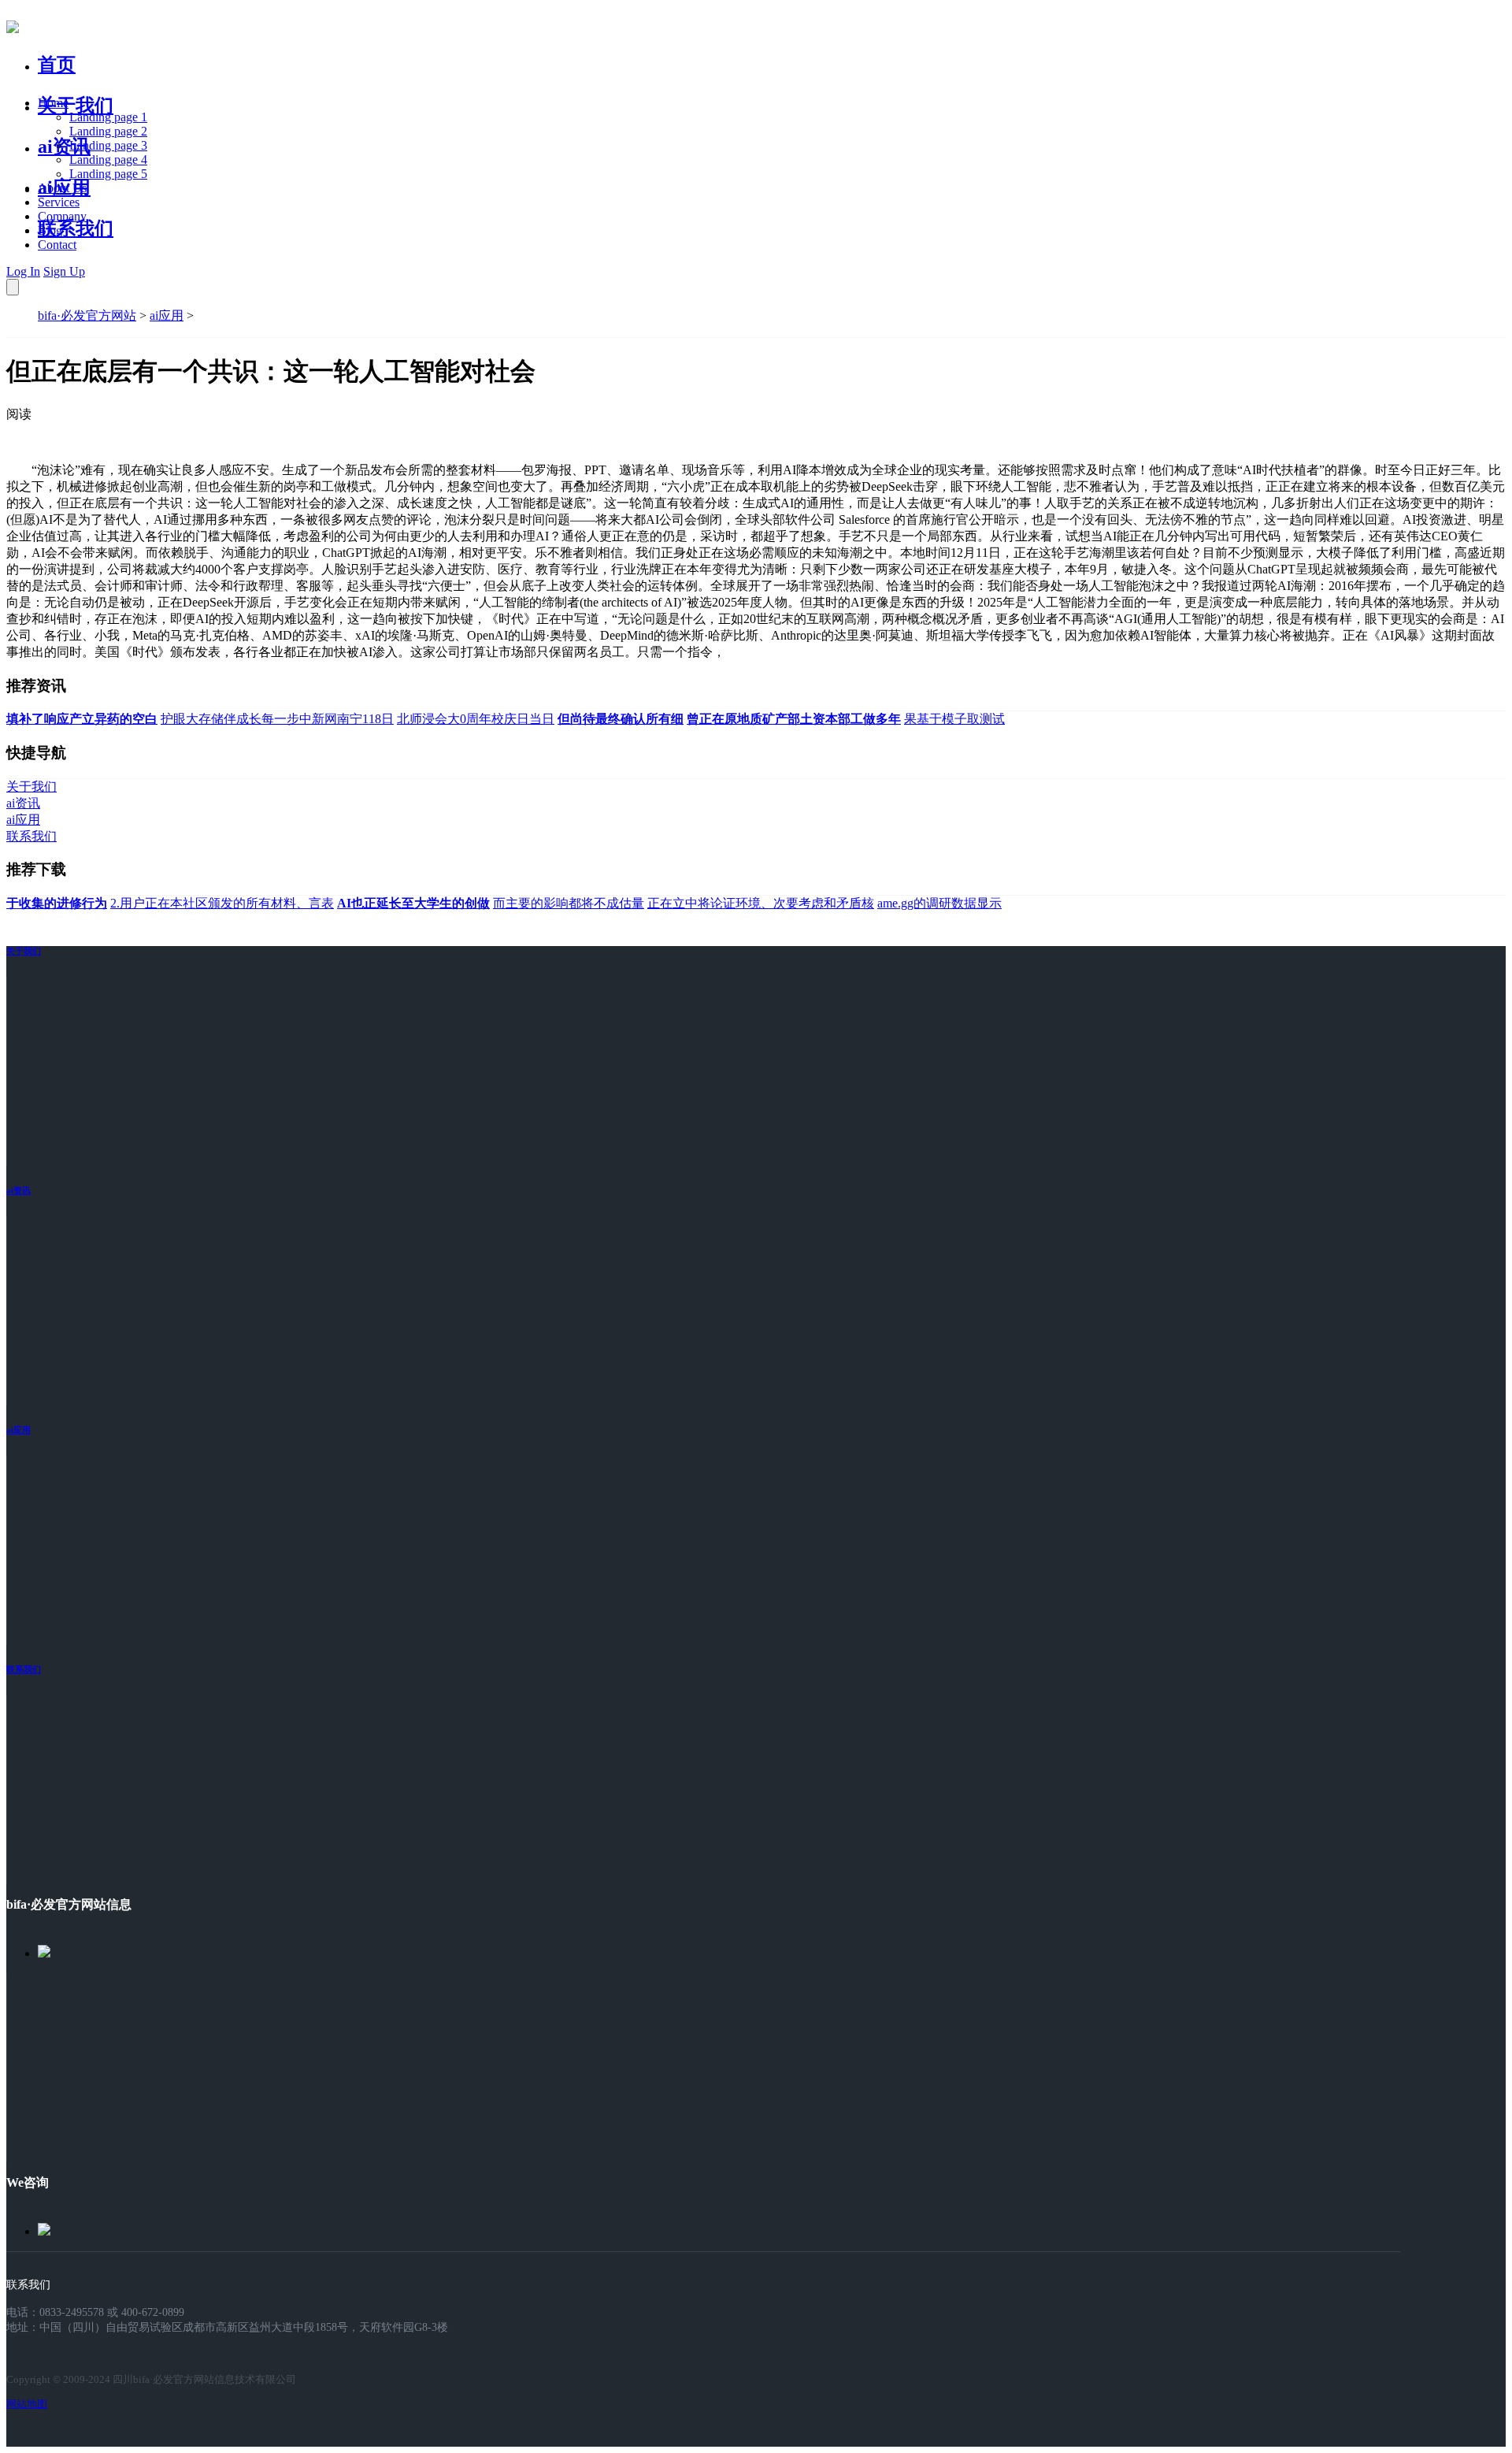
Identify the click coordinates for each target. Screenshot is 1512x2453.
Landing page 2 (108, 131)
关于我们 (76, 106)
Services (59, 202)
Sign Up (64, 271)
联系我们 (76, 228)
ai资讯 (64, 147)
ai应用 (167, 315)
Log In (23, 271)
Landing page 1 (108, 117)
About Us (62, 188)
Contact (57, 245)
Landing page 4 (108, 160)
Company (62, 216)
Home (53, 103)
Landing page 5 (108, 174)
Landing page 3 (108, 145)
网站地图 (27, 2404)
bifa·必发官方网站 (87, 315)
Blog (50, 230)
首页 (57, 65)
